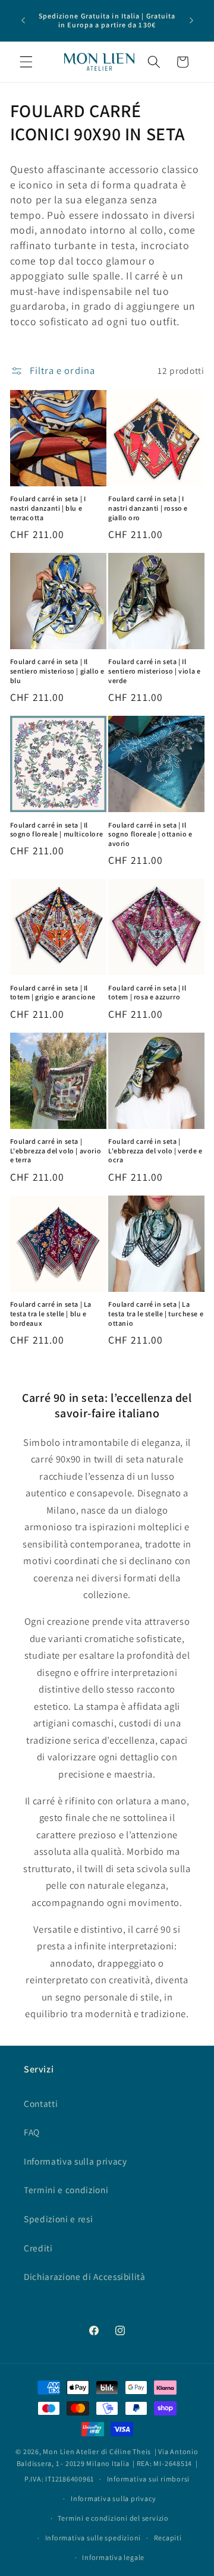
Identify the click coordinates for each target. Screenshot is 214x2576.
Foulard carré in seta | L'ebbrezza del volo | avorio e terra (56, 1150)
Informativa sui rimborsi (148, 2479)
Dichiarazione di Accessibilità (85, 2276)
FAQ (32, 2132)
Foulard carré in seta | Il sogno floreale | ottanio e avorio (150, 834)
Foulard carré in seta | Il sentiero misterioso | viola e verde (154, 671)
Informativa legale (113, 2557)
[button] (26, 62)
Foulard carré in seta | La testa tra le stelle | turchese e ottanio (156, 1313)
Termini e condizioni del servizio (113, 2518)
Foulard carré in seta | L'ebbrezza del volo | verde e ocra (155, 1150)
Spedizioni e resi (58, 2219)
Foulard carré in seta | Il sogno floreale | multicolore (57, 830)
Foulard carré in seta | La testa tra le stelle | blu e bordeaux (51, 1313)
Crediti (38, 2248)
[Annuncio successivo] (191, 20)
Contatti (41, 2103)
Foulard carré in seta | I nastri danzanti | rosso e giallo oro (148, 508)
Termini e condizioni (66, 2190)
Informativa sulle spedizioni (93, 2538)
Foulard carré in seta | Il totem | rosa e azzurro (147, 993)
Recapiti (168, 2538)
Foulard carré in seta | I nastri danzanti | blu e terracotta (48, 508)
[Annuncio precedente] (23, 20)
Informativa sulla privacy (75, 2161)
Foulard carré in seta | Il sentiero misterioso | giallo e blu (57, 671)
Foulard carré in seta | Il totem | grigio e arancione (53, 993)
